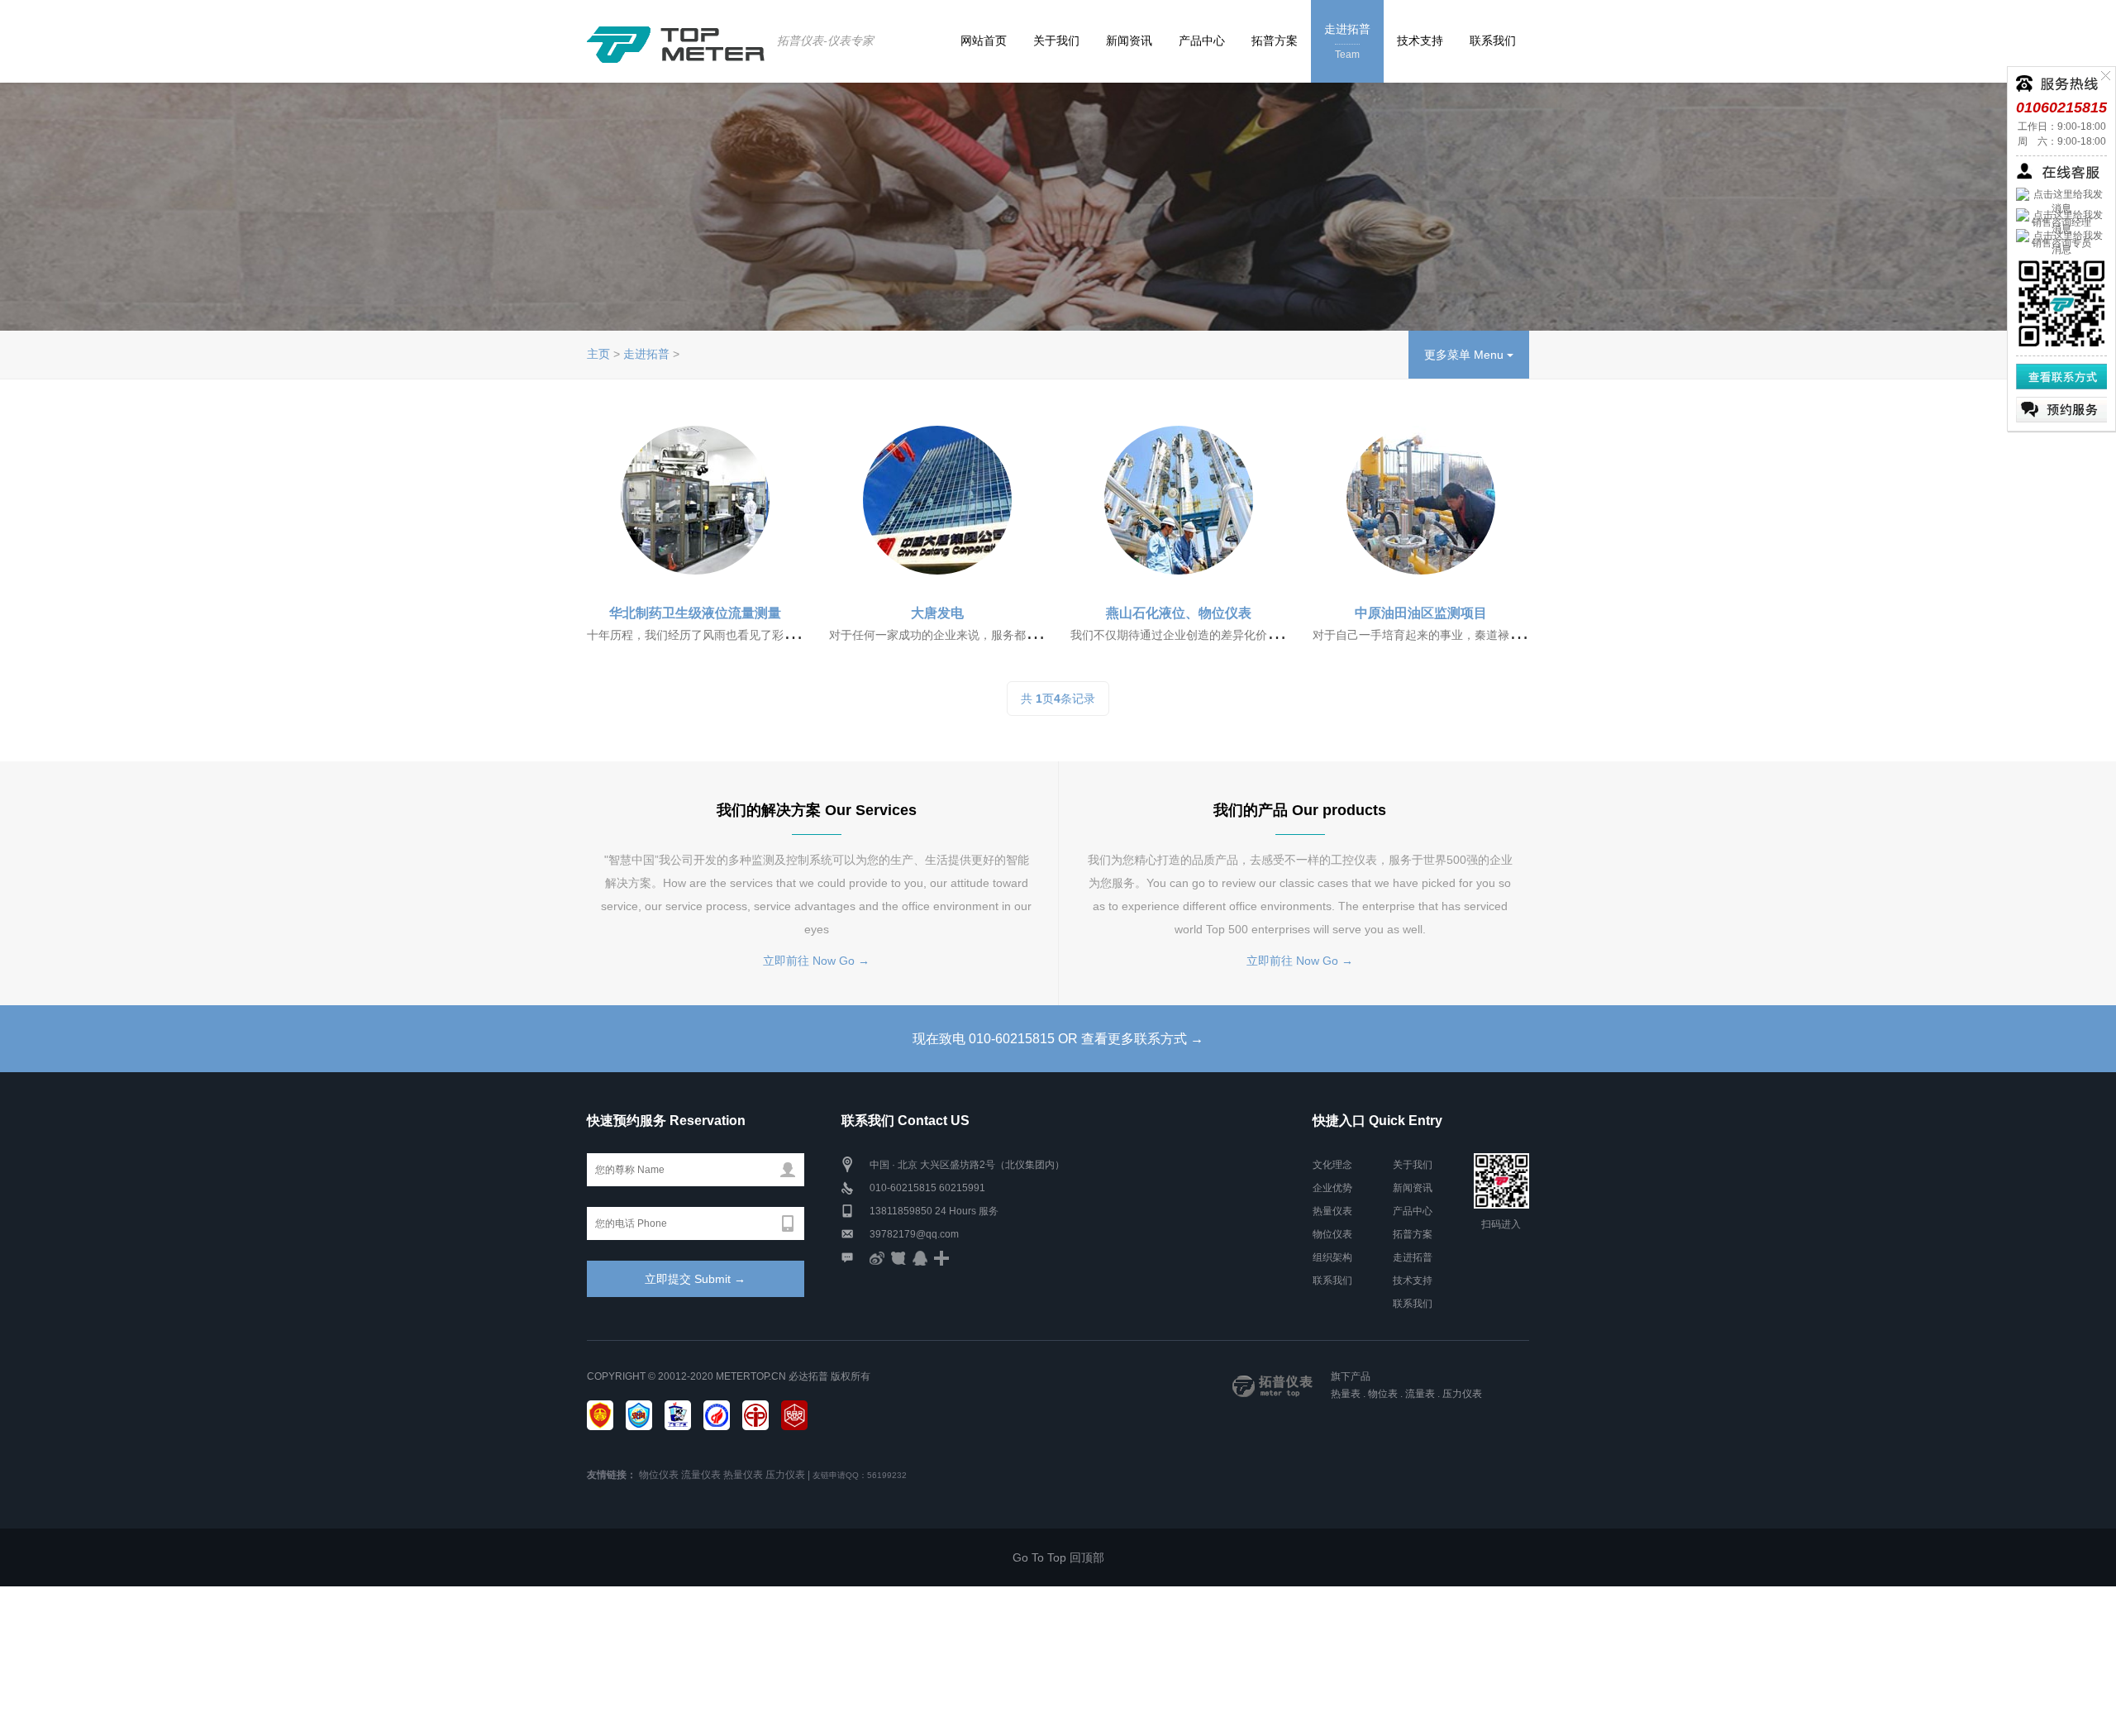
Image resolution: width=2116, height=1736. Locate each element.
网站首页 (984, 41)
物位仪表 (1332, 1234)
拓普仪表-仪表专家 (825, 41)
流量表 (1420, 1394)
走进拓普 (1347, 41)
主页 (598, 354)
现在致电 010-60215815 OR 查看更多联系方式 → (1058, 1039)
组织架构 (1332, 1257)
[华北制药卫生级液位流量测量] (696, 500)
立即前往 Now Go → (816, 961)
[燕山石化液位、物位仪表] (1179, 500)
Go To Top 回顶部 (1058, 1557)
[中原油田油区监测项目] (1421, 500)
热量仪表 (1332, 1211)
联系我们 (1493, 41)
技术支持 (1420, 41)
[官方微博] (877, 1257)
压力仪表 (1462, 1394)
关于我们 (1056, 41)
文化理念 (1332, 1165)
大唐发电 (937, 613)
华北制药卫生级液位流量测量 (695, 613)
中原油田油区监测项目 (1421, 613)
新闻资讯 (1129, 41)
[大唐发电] (938, 500)
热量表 (1346, 1394)
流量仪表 (701, 1475)
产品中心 (1202, 41)
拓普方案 (1275, 41)
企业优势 (1332, 1188)
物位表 (1383, 1394)
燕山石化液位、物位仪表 (1179, 613)
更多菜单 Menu (1465, 355)
